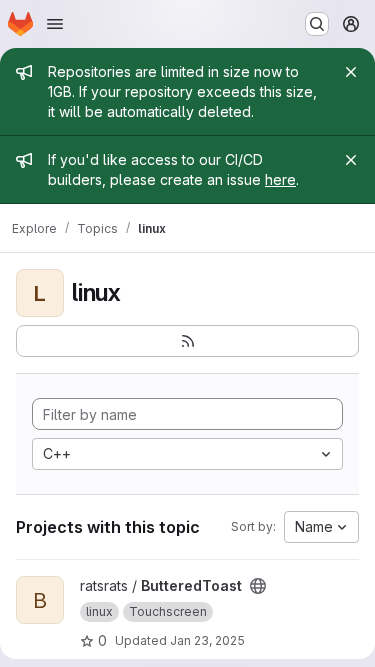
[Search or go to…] (317, 24)
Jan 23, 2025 (207, 640)
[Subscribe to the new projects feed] (187, 341)
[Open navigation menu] (55, 24)
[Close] (351, 72)
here (280, 179)
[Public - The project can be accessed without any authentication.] (258, 586)
